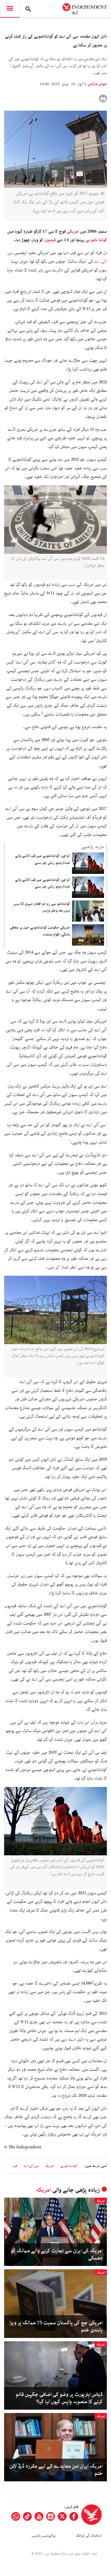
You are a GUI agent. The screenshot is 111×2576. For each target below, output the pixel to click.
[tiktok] (27, 2516)
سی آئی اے (31, 2166)
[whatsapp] (16, 2516)
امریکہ (49, 2166)
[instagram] (51, 2516)
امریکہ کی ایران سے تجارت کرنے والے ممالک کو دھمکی (57, 2255)
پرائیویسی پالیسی (43, 2536)
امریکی (72, 231)
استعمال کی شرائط (89, 2536)
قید (15, 2166)
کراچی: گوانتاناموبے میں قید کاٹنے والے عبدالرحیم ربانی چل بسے (42, 859)
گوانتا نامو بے (96, 240)
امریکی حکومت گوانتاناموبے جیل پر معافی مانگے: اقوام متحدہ (40, 931)
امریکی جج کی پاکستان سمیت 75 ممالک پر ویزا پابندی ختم (56, 2327)
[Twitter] (62, 2516)
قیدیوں (49, 240)
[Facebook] (74, 2516)
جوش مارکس (97, 84)
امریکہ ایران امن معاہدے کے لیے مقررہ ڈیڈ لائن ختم (56, 2470)
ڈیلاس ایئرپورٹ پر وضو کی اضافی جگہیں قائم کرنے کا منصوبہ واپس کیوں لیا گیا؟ (59, 2398)
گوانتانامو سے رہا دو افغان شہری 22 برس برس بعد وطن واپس (42, 907)
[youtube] (39, 2516)
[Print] (103, 99)
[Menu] (10, 9)
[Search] (28, 9)
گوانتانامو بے (69, 2166)
